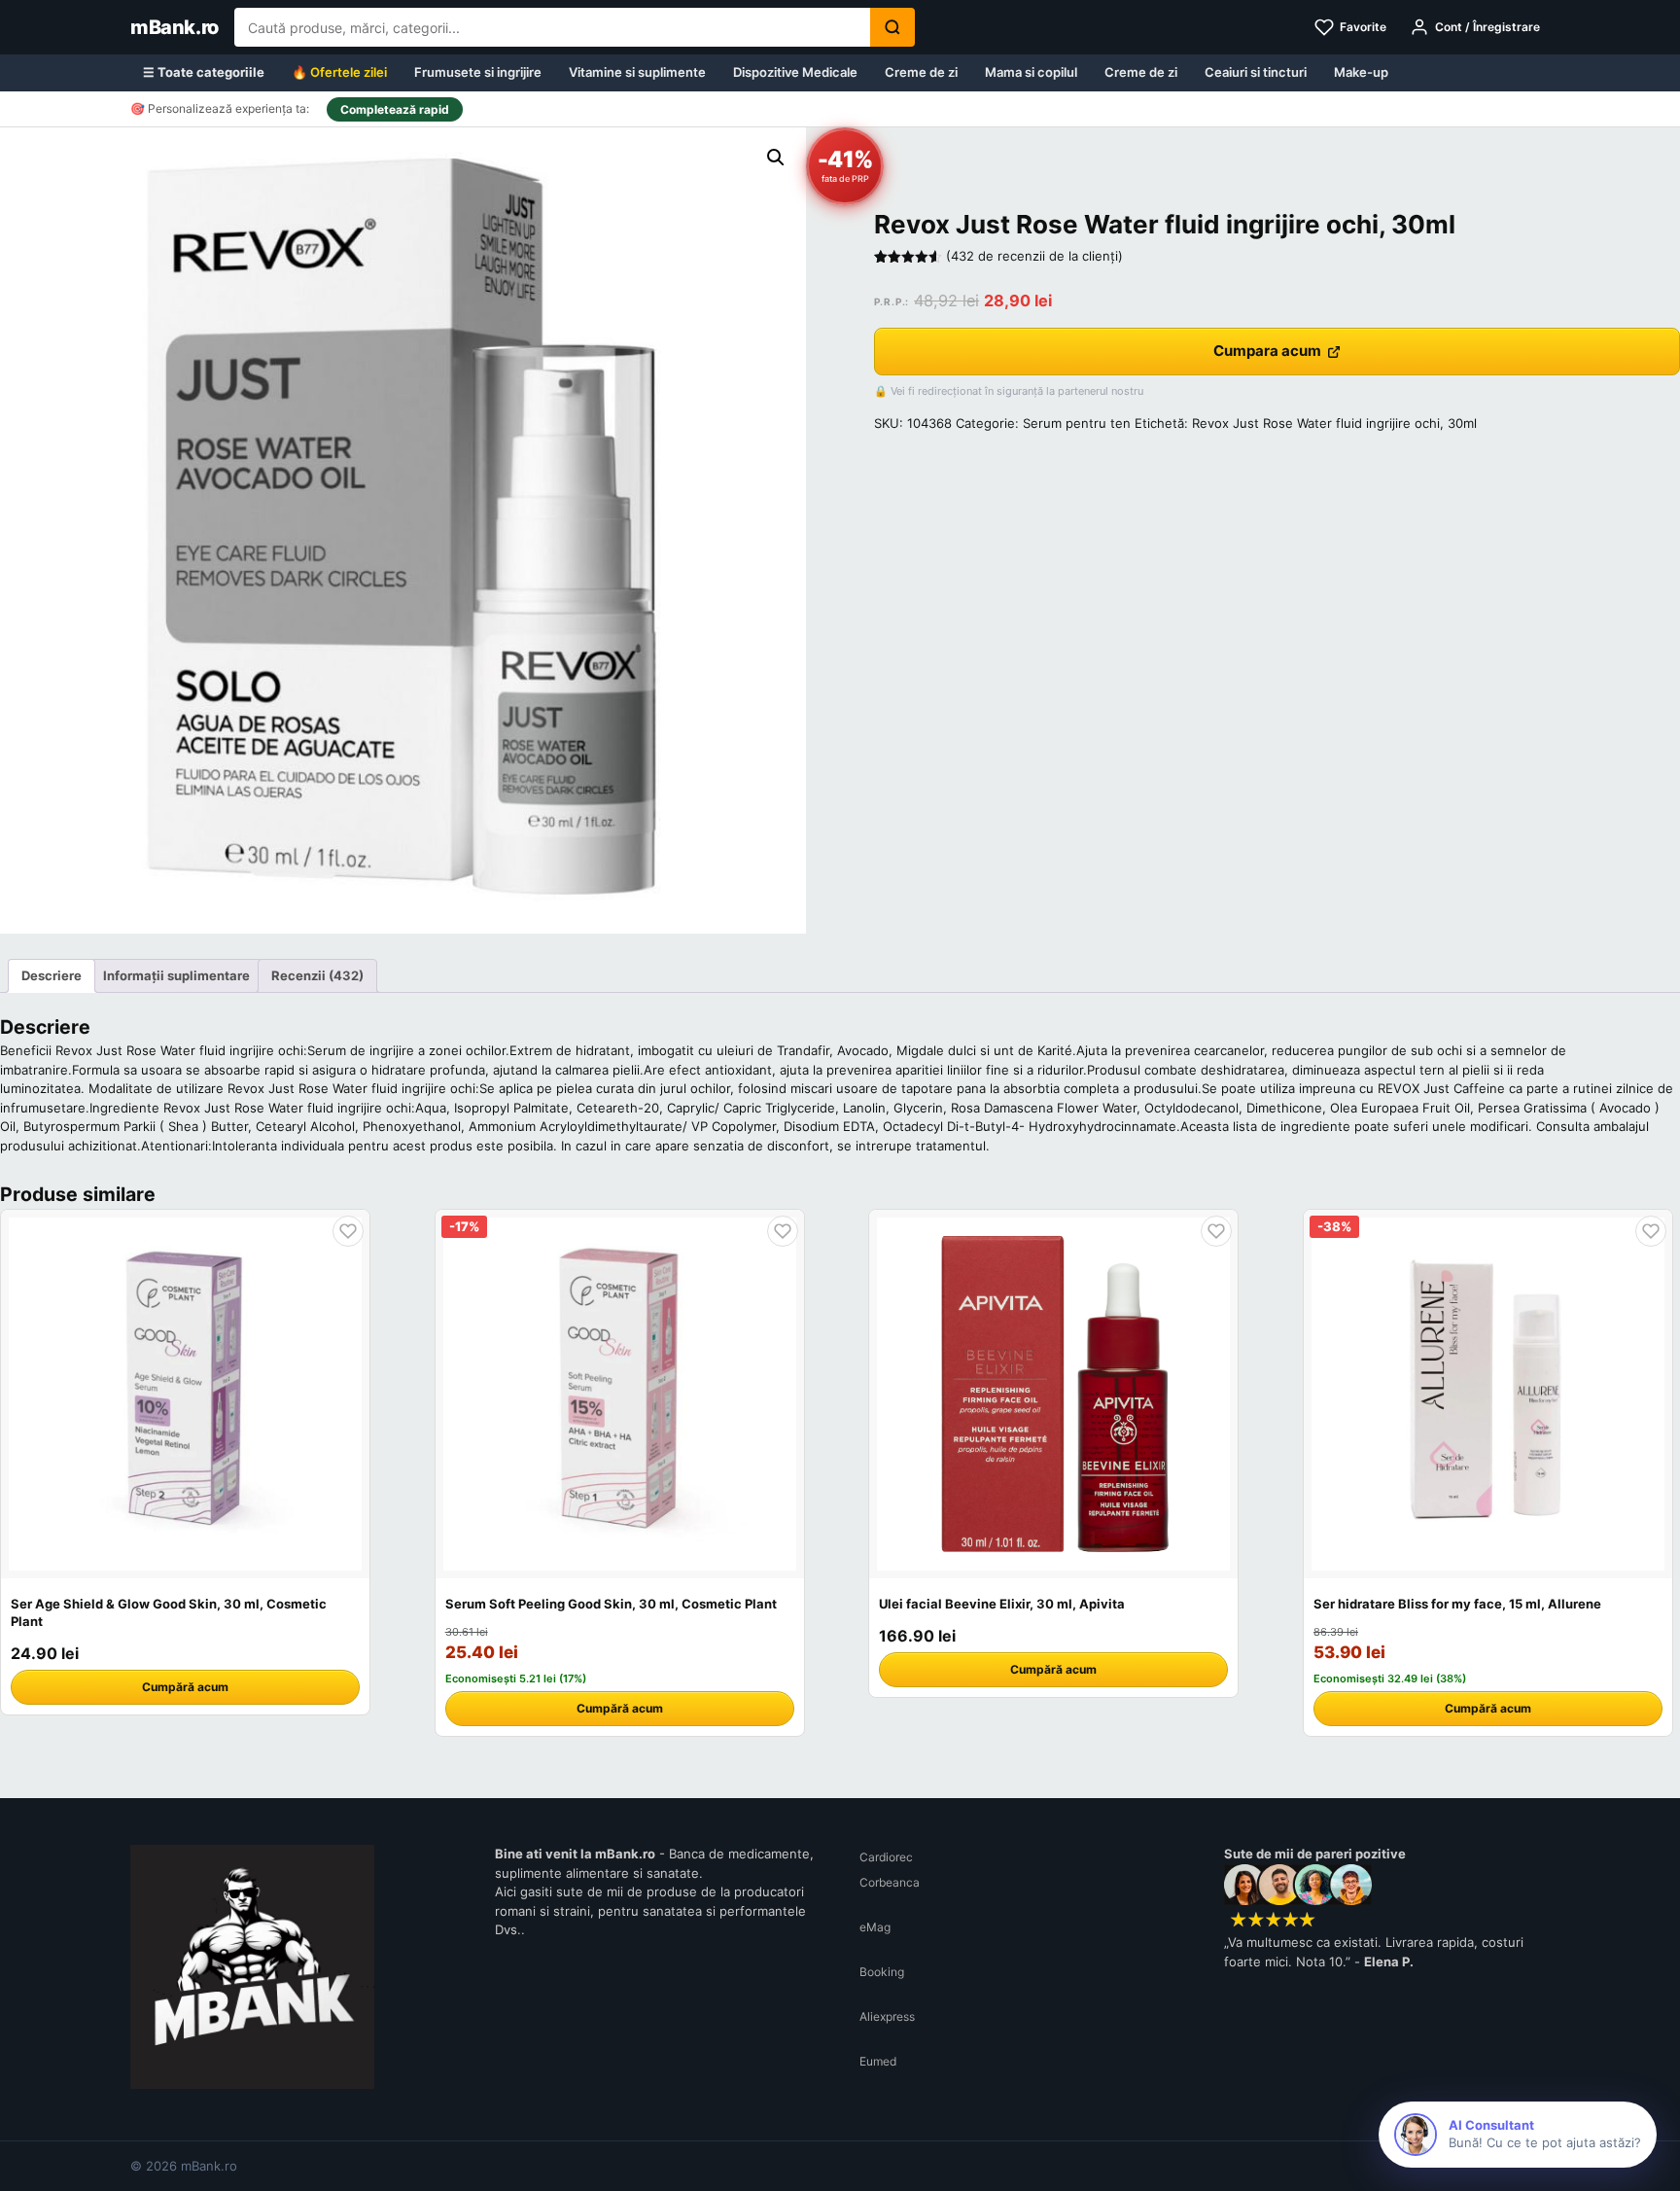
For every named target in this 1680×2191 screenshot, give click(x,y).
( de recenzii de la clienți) (1034, 256)
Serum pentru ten (1077, 423)
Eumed (878, 2061)
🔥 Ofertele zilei (339, 72)
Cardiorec (886, 1857)
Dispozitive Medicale (795, 72)
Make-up (1361, 72)
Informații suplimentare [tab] (176, 975)
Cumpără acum (185, 1687)
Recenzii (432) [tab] (317, 975)
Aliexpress (887, 2016)
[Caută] (892, 27)
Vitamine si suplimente (637, 72)
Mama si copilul (1031, 72)
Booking (882, 1972)
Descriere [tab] (52, 975)
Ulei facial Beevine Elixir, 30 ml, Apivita (1002, 1604)
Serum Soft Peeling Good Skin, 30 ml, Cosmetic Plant (611, 1604)
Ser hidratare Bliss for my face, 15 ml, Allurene (1457, 1604)
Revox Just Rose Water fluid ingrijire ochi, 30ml (1334, 423)
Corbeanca (890, 1882)
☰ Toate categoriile (204, 72)
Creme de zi (921, 72)
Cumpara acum (1267, 351)
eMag (875, 1927)
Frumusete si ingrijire (478, 72)
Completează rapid (395, 109)
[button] (776, 158)
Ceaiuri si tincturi (1256, 72)
